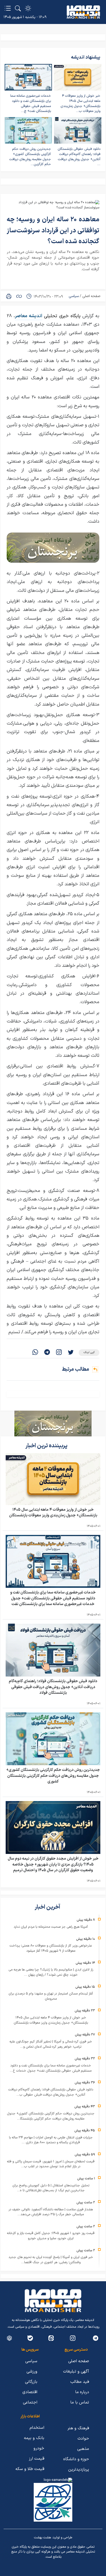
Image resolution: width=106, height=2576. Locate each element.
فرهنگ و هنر (78, 2428)
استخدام (37, 2428)
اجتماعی (30, 2402)
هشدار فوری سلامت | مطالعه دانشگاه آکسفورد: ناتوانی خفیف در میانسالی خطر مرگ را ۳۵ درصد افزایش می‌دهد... (51, 2212)
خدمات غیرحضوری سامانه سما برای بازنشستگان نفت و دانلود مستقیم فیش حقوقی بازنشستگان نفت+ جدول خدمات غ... (51, 2068)
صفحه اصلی (91, 296)
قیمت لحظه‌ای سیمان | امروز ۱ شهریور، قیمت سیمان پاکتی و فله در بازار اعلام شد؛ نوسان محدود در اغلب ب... (51, 2164)
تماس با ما (80, 2402)
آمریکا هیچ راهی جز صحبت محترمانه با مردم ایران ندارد (51, 1927)
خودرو (39, 2448)
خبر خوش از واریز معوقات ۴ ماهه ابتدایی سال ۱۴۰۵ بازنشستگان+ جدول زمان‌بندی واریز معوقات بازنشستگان (53, 1513)
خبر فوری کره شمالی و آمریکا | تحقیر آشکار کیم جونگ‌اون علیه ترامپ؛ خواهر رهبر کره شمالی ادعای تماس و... (51, 2044)
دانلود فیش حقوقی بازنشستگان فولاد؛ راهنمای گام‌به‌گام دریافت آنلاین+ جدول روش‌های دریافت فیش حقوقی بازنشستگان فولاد (53, 1687)
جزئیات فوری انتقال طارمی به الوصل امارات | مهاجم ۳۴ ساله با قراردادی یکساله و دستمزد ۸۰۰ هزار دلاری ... (51, 2140)
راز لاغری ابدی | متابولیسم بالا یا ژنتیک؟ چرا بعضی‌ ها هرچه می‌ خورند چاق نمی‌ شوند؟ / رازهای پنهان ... (51, 1972)
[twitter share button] (71, 1353)
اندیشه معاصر (29, 316)
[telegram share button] (47, 1353)
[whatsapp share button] (35, 1353)
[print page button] (9, 296)
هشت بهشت (42, 2538)
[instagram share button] (59, 1353)
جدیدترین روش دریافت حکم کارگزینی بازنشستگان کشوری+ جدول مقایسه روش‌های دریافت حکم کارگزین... (30, 157)
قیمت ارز (37, 2459)
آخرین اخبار (48, 1907)
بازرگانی (31, 2382)
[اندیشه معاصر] (83, 12)
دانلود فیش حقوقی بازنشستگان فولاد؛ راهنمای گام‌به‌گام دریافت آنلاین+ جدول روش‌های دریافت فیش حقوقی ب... (51, 2092)
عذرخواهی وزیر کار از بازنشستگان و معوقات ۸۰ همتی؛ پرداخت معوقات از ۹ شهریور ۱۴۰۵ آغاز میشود (51, 1948)
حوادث (83, 2439)
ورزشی (32, 2371)
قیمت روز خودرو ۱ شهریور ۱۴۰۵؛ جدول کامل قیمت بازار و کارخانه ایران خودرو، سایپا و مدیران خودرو (51, 2236)
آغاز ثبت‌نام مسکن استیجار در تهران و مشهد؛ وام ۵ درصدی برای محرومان (51, 1996)
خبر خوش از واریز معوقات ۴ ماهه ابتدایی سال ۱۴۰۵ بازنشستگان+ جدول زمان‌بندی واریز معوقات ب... (80, 104)
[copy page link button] (19, 296)
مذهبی (83, 2449)
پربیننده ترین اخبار (47, 1446)
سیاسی (74, 296)
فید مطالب (80, 2382)
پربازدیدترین (79, 2469)
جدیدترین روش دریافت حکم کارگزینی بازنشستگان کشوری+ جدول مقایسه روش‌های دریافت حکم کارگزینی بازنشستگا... (51, 2116)
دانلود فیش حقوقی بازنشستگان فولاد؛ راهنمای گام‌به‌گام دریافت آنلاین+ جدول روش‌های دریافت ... (79, 157)
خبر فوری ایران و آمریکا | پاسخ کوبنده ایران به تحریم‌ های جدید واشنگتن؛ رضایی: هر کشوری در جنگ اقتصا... (51, 2260)
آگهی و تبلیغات (76, 2371)
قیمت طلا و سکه (30, 2469)
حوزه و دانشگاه (76, 2459)
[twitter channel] (96, 2338)
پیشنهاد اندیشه (86, 57)
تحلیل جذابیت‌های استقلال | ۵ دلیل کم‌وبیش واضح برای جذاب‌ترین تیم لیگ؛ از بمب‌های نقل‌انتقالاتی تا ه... (51, 2188)
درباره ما (82, 2392)
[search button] (18, 8)
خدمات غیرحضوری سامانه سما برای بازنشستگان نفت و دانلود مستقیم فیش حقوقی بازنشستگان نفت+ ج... (31, 104)
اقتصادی (30, 2392)
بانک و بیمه (34, 2438)
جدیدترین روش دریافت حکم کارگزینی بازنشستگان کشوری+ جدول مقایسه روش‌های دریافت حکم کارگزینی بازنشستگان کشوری (53, 1776)
